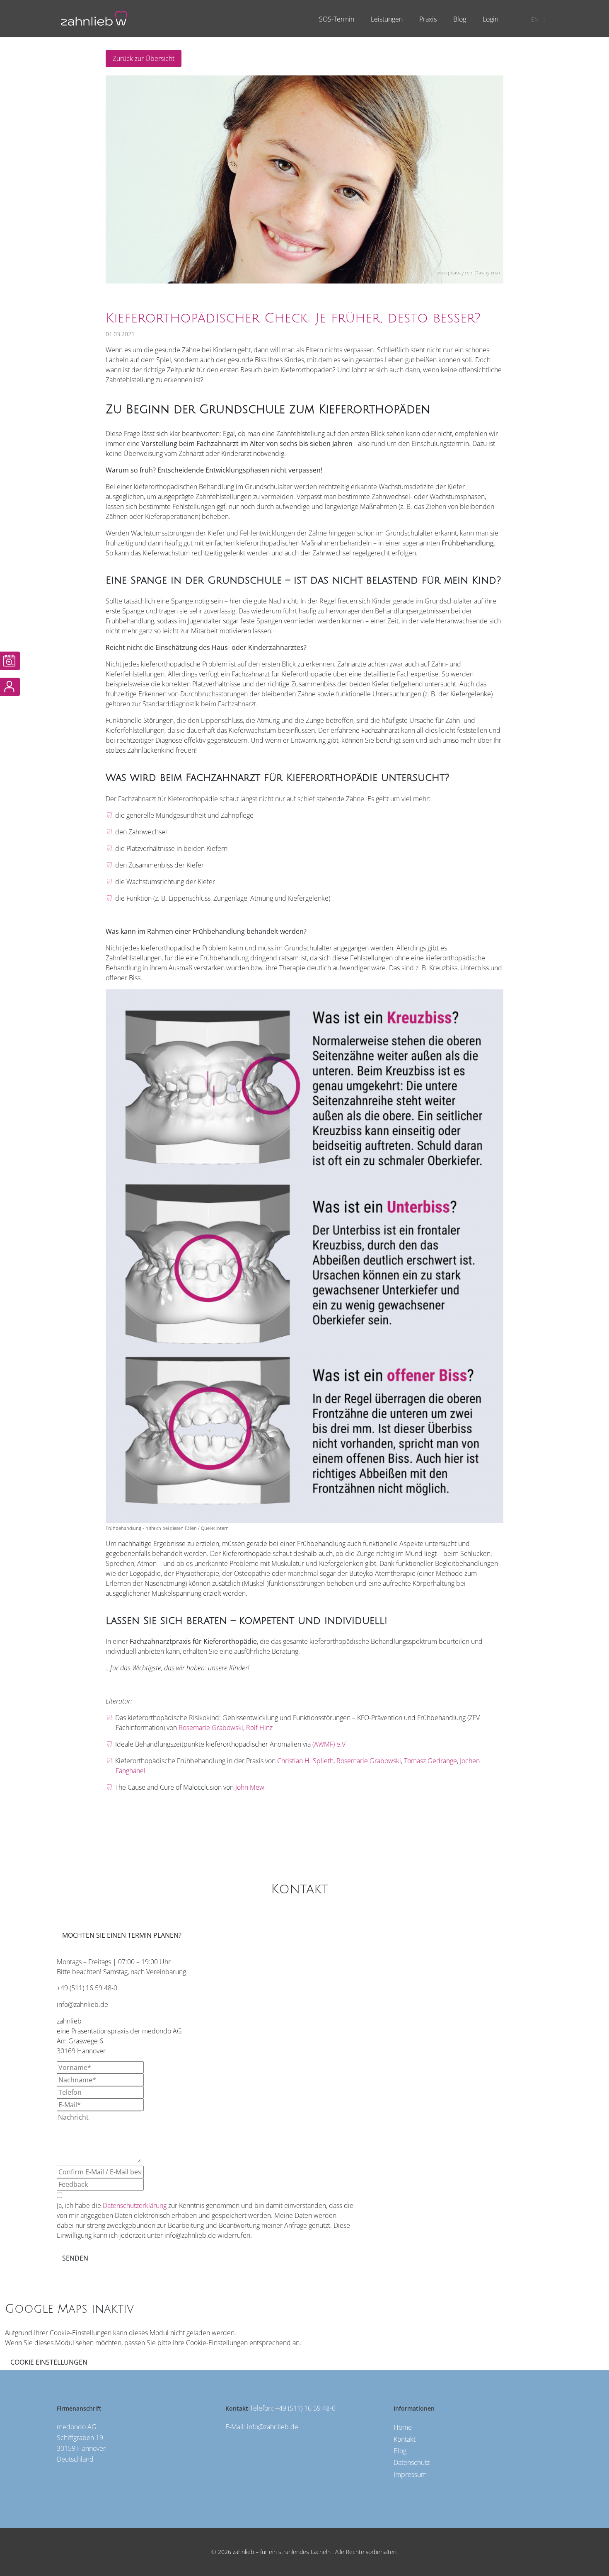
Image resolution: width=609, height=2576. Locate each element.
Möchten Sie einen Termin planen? (122, 1935)
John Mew (250, 1787)
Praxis (428, 19)
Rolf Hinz (259, 1728)
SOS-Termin (337, 19)
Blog (460, 19)
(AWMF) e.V (328, 1744)
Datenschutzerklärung (135, 2205)
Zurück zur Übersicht (144, 58)
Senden (75, 2258)
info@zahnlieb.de (273, 2427)
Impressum (410, 2474)
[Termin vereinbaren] (10, 661)
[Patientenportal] (10, 687)
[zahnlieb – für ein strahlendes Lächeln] (94, 17)
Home (403, 2427)
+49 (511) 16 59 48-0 (305, 2408)
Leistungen (387, 19)
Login (491, 19)
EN (535, 19)
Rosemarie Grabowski (211, 1728)
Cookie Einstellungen (49, 2362)
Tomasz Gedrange (430, 1761)
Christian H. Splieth (305, 1761)
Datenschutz (412, 2462)
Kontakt (405, 2439)
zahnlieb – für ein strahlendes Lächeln (281, 2552)
